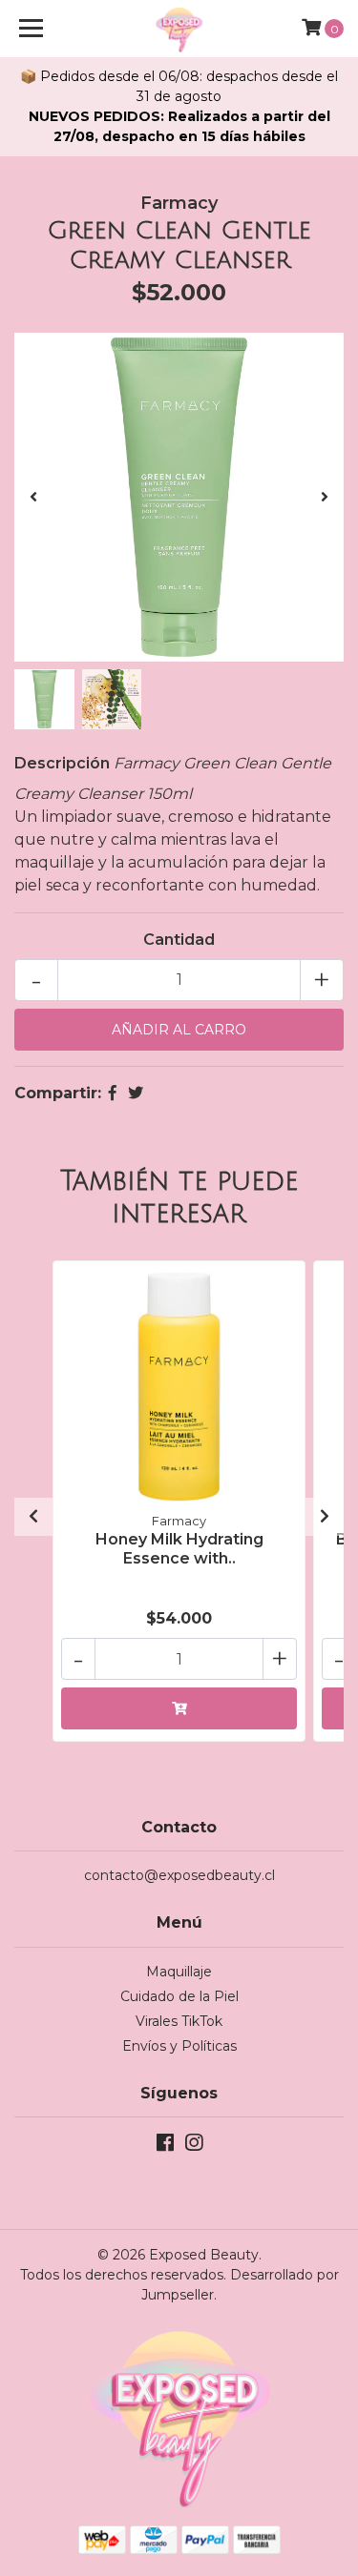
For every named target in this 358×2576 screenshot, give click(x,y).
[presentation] (33, 498)
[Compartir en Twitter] (136, 1093)
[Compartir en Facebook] (113, 1093)
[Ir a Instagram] (194, 2147)
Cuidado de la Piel (179, 1996)
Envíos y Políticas (179, 2046)
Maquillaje (179, 1972)
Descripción (62, 763)
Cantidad (179, 940)
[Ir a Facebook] (165, 2147)
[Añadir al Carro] (179, 1708)
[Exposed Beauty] (179, 29)
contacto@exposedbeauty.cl (179, 1875)
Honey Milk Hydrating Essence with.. (179, 1548)
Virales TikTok (179, 2021)
